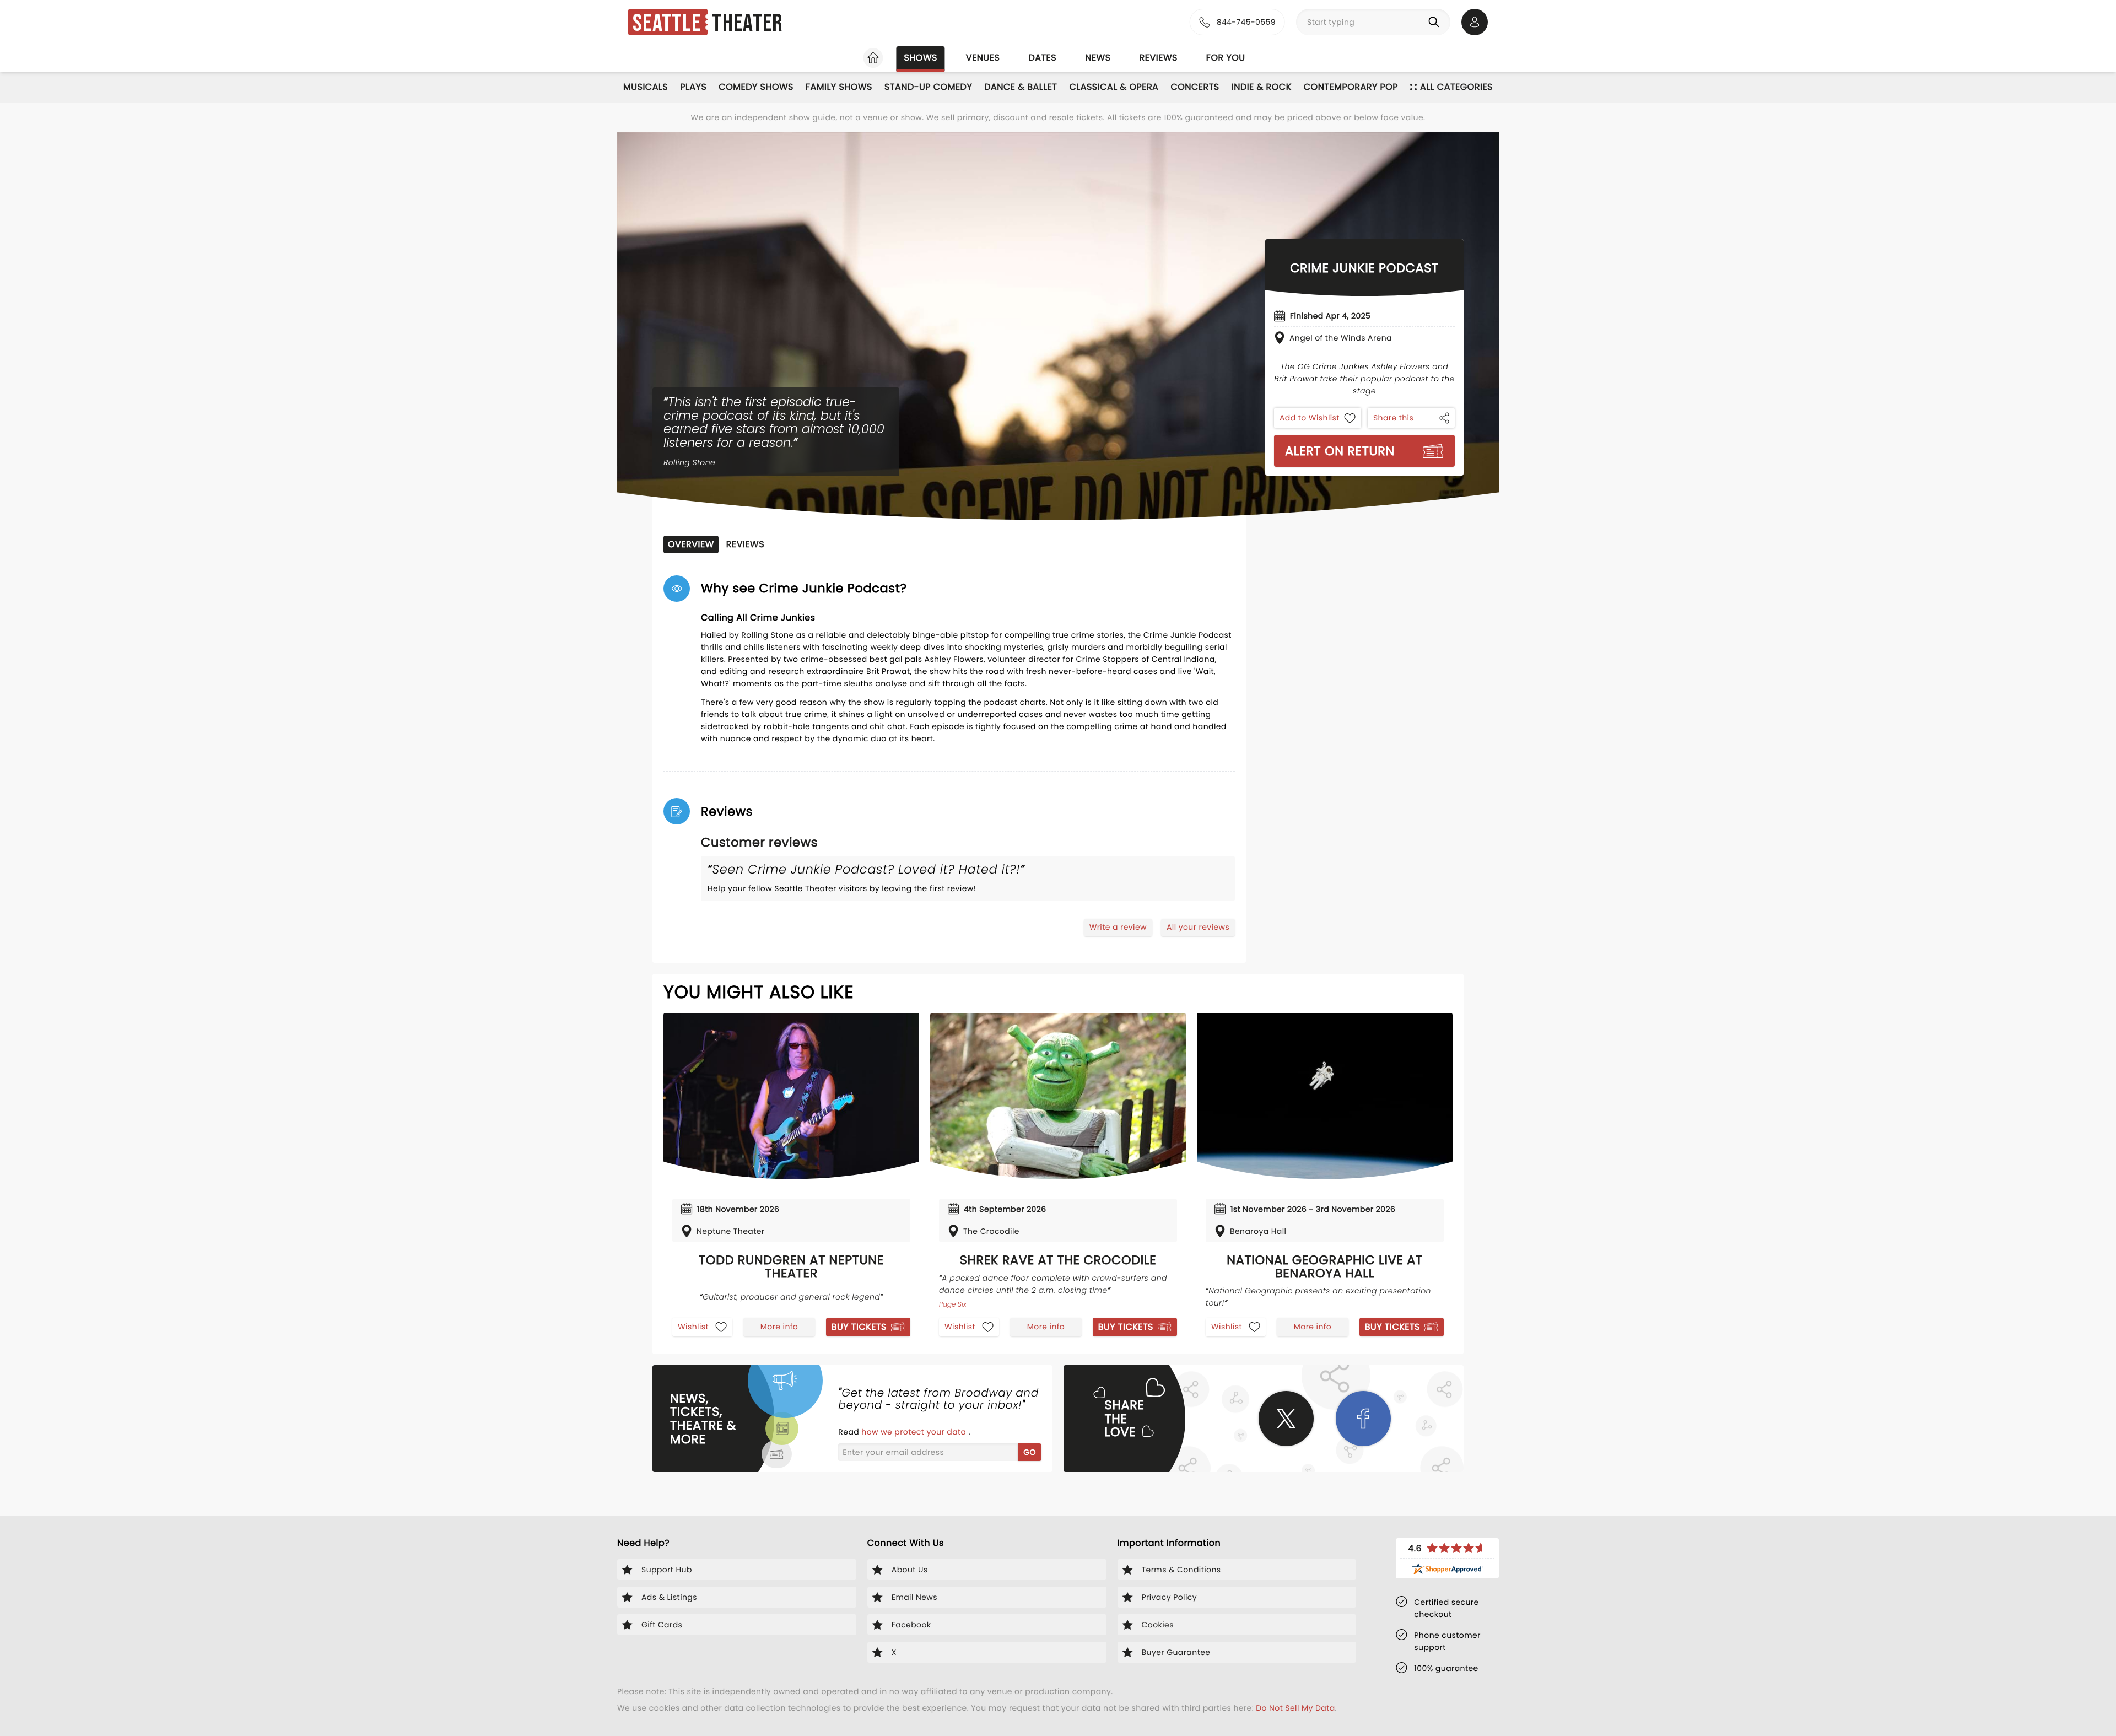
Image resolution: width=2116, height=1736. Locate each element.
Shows (920, 58)
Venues (983, 58)
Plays (693, 87)
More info (779, 1327)
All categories (1456, 87)
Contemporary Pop (1351, 87)
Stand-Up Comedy (928, 87)
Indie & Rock (1262, 87)
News (1098, 58)
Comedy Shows (756, 87)
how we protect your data (915, 1432)
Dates (1042, 58)
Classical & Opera (1114, 87)
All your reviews (1198, 927)
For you (1226, 58)
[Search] (1436, 22)
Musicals (646, 87)
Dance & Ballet (1021, 87)
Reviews (1159, 58)
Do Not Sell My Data (1295, 1708)
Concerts (1195, 87)
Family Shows (839, 87)
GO (1030, 1452)
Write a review (1118, 927)
